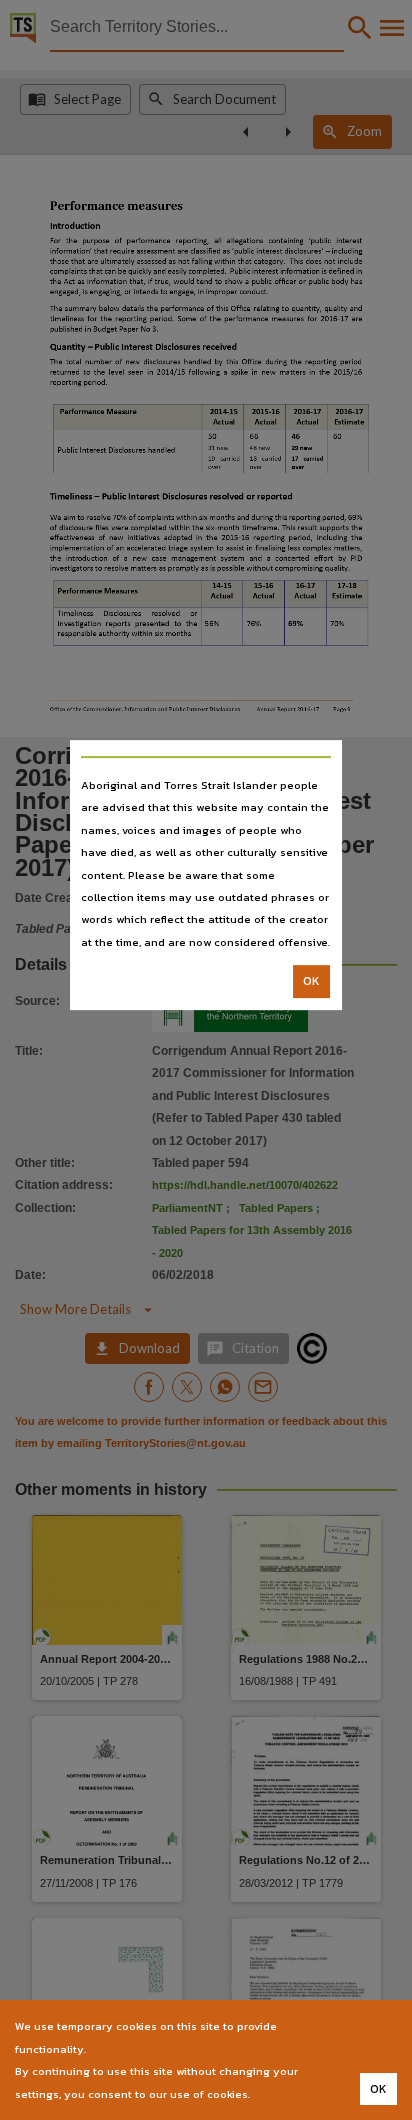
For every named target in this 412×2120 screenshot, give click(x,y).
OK (311, 981)
